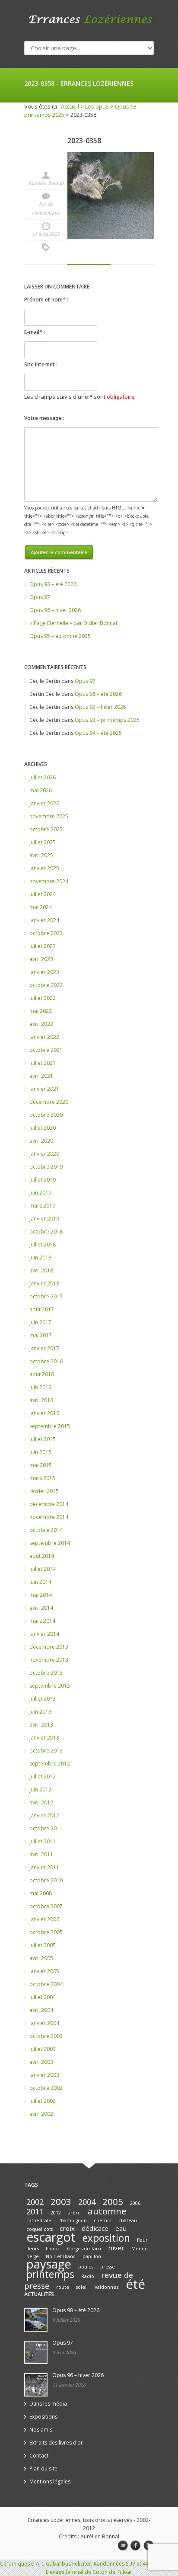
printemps (50, 2274)
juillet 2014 (43, 1569)
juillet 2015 (43, 1439)
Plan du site (43, 2469)
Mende (140, 2249)
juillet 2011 (43, 1841)
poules (86, 2267)
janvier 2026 (44, 803)
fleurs (33, 2249)
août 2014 (42, 1556)
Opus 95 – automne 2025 (60, 636)
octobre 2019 (46, 1167)
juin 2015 (40, 1452)
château (128, 2220)
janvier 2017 (44, 1348)
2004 (87, 2202)
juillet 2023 (43, 946)
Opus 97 (40, 597)
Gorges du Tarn (84, 2249)
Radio (88, 2276)
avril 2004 (41, 2010)
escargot (51, 2237)
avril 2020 (41, 1141)
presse (108, 2267)
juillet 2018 (43, 1245)
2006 (135, 2203)
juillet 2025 (43, 842)
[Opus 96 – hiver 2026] (36, 2385)
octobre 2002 (46, 2088)
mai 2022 (41, 1011)
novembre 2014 (49, 1517)
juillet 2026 (43, 777)
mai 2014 (41, 1595)
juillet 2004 (43, 1997)
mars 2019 (42, 1206)
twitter (123, 2546)
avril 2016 (41, 1400)
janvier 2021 (44, 1089)
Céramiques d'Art (22, 2564)
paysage (49, 2264)
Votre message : (44, 418)
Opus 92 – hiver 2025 (100, 707)
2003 (61, 2201)
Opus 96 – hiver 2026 (55, 610)
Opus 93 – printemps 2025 (107, 720)
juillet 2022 (43, 998)
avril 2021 (41, 1076)
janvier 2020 (44, 1154)
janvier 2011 (44, 1867)
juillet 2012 (43, 1777)
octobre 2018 (46, 1232)
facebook (136, 2546)
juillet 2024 (43, 894)
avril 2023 (41, 959)
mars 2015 (42, 1478)
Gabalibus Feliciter (68, 2564)
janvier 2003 (44, 2075)
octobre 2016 (46, 1361)
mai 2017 (41, 1335)
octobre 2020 (46, 1115)
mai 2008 (41, 1893)
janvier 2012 (44, 1815)
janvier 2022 (44, 1037)
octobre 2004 (46, 1984)
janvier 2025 (44, 868)
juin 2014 (40, 1582)
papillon (92, 2256)
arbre (74, 2213)
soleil (82, 2287)
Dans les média (48, 2404)
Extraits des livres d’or (56, 2443)
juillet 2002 (43, 2101)
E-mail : (35, 332)
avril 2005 (41, 1958)
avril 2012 (41, 1802)
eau (121, 2228)
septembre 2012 (50, 1764)
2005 (113, 2201)
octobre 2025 (46, 829)
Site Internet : (41, 364)
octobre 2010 (46, 1880)
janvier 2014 (44, 1634)
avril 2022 (41, 1024)
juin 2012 (40, 1789)
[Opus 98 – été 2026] (36, 2320)
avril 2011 (41, 1854)
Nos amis (41, 2430)
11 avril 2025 (46, 234)
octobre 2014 (46, 1530)
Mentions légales (50, 2481)
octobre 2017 (46, 1296)
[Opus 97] (36, 2352)
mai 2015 (41, 1465)
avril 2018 (41, 1270)
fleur (142, 2240)
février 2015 (44, 1491)
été (135, 2284)
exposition (106, 2238)
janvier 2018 (44, 1283)
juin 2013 (40, 1712)
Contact (39, 2456)
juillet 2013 (43, 1699)
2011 (35, 2211)
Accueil (70, 106)
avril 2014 (41, 1608)
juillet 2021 (43, 1063)
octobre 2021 (46, 1050)
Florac (53, 2249)
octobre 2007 (46, 1906)
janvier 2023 (44, 972)
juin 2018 (40, 1258)
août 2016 (42, 1374)
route (63, 2287)
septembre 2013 (50, 1686)
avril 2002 (41, 2114)
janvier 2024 (44, 920)
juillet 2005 (43, 1945)
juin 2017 (40, 1322)
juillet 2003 (43, 2049)
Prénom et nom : (46, 299)
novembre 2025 (49, 816)
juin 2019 (40, 1193)
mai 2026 (41, 790)
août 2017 (42, 1309)
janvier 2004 (44, 2023)
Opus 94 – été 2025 (98, 733)
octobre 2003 (46, 2036)
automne (107, 2211)
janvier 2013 (44, 1738)
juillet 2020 (43, 1128)
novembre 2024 (49, 881)
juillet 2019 (43, 1180)
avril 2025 (41, 855)
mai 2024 (41, 907)
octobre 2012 (46, 1751)
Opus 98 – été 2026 (53, 584)
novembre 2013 (49, 1660)
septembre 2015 (50, 1426)
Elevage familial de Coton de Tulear (89, 2572)
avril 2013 (41, 1725)
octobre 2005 (46, 1932)
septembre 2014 (50, 1543)
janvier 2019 (44, 1219)
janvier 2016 (44, 1413)
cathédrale (39, 2220)
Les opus (97, 106)
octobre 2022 (46, 985)
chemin (103, 2220)
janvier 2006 (44, 1919)
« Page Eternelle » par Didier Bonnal (73, 623)
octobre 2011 (46, 1828)
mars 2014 (42, 1621)
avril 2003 (41, 2062)
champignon (73, 2220)
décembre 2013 (49, 1647)
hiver (116, 2248)
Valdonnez (107, 2287)
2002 (35, 2202)
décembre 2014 (49, 1504)
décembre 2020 (49, 1102)
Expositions (43, 2417)
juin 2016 (40, 1387)
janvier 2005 (44, 1971)
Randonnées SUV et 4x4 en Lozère (135, 2564)
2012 (56, 2213)
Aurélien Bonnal (46, 183)
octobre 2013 (46, 1673)
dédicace (95, 2228)
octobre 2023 (46, 933)
